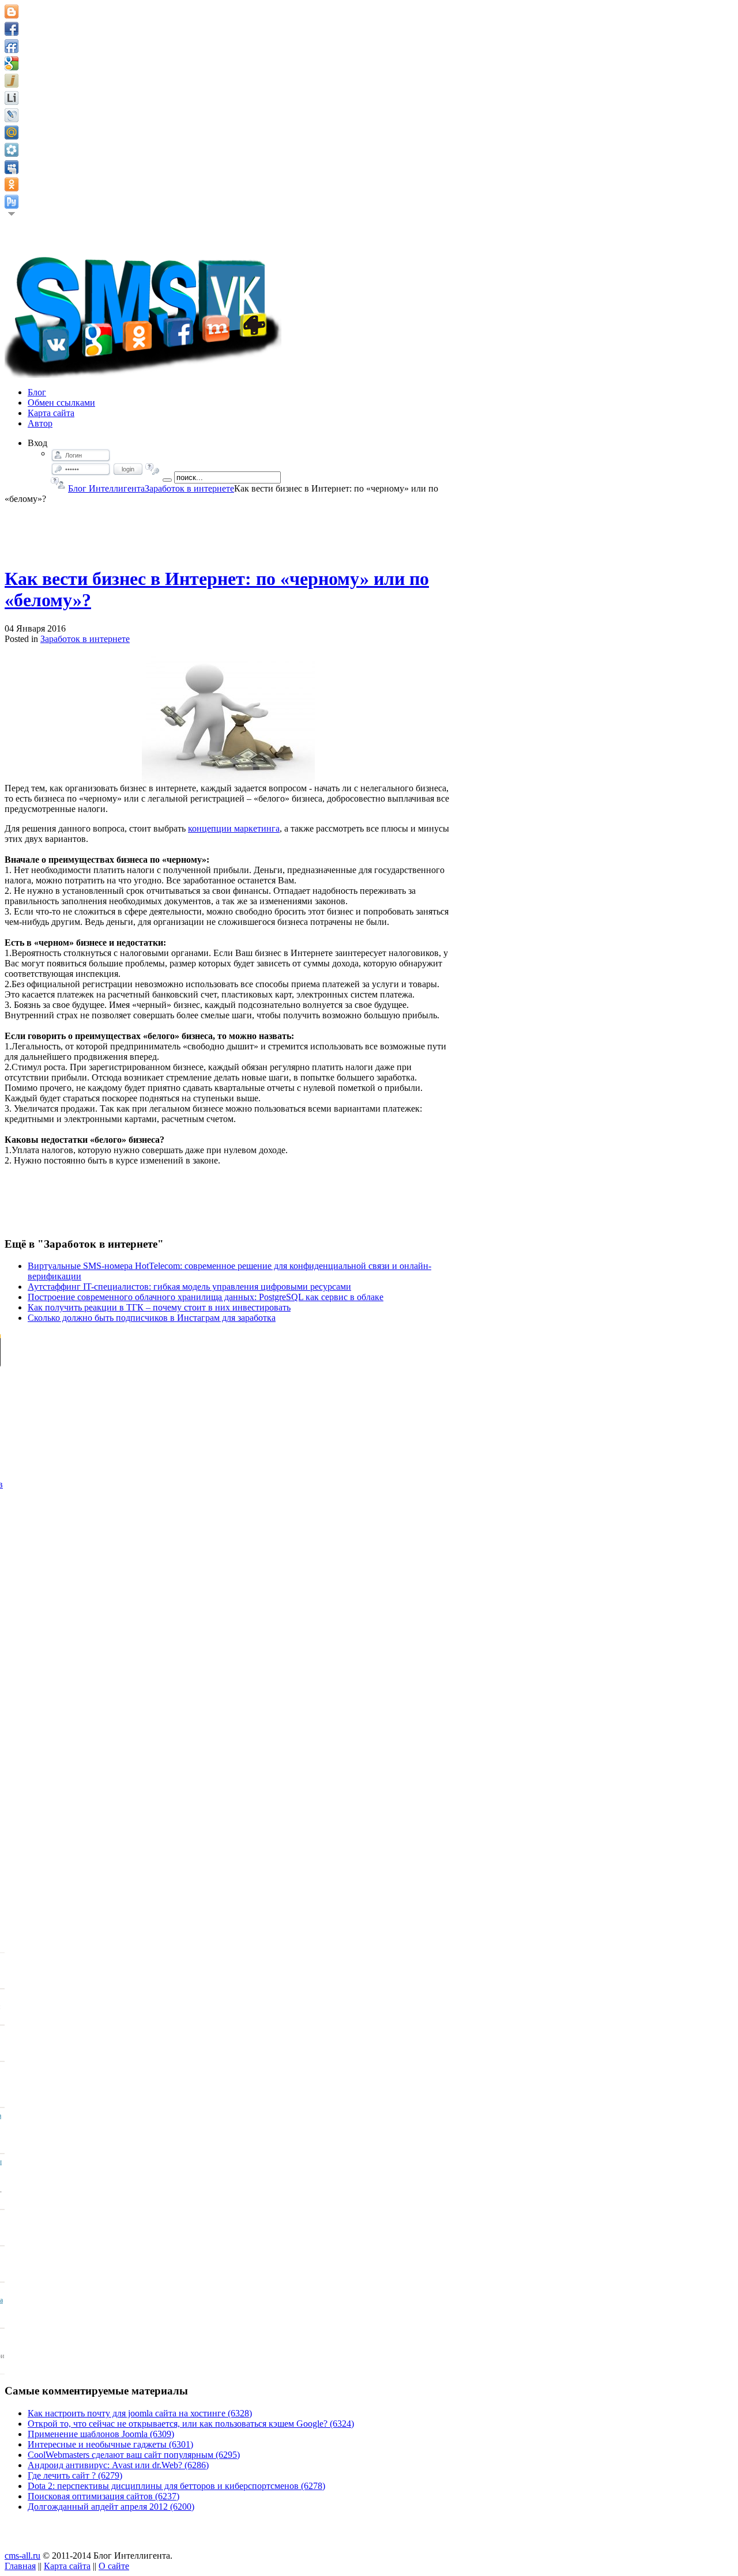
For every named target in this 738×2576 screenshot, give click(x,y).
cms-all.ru (22, 2556)
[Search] (167, 480)
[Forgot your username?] (58, 483)
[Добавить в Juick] (12, 81)
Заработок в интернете (189, 488)
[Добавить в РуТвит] (12, 202)
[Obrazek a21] (228, 718)
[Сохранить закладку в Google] (12, 63)
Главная (20, 2566)
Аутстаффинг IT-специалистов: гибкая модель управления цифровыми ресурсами (189, 1287)
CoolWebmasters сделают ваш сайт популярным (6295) (134, 2455)
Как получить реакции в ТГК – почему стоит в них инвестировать (159, 1307)
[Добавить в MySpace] (12, 167)
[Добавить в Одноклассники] (12, 184)
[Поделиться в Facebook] (12, 29)
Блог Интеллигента (106, 488)
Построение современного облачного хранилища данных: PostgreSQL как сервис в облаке (206, 1297)
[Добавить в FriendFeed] (12, 46)
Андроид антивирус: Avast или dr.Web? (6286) (118, 2465)
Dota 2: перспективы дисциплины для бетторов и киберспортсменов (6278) (176, 2486)
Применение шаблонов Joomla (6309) (101, 2434)
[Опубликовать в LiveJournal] (12, 115)
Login (128, 469)
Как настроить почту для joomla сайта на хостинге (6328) (140, 2413)
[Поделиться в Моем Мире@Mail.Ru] (12, 133)
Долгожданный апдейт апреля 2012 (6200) (111, 2507)
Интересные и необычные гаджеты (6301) (110, 2444)
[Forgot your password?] (153, 469)
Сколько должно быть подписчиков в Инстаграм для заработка (152, 1318)
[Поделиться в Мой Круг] (12, 150)
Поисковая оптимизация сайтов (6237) (103, 2496)
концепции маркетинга (234, 828)
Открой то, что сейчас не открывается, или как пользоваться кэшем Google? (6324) (191, 2424)
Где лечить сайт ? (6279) (75, 2475)
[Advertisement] (228, 530)
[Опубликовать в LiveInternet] (12, 98)
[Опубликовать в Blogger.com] (12, 12)
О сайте (114, 2566)
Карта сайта (67, 2566)
